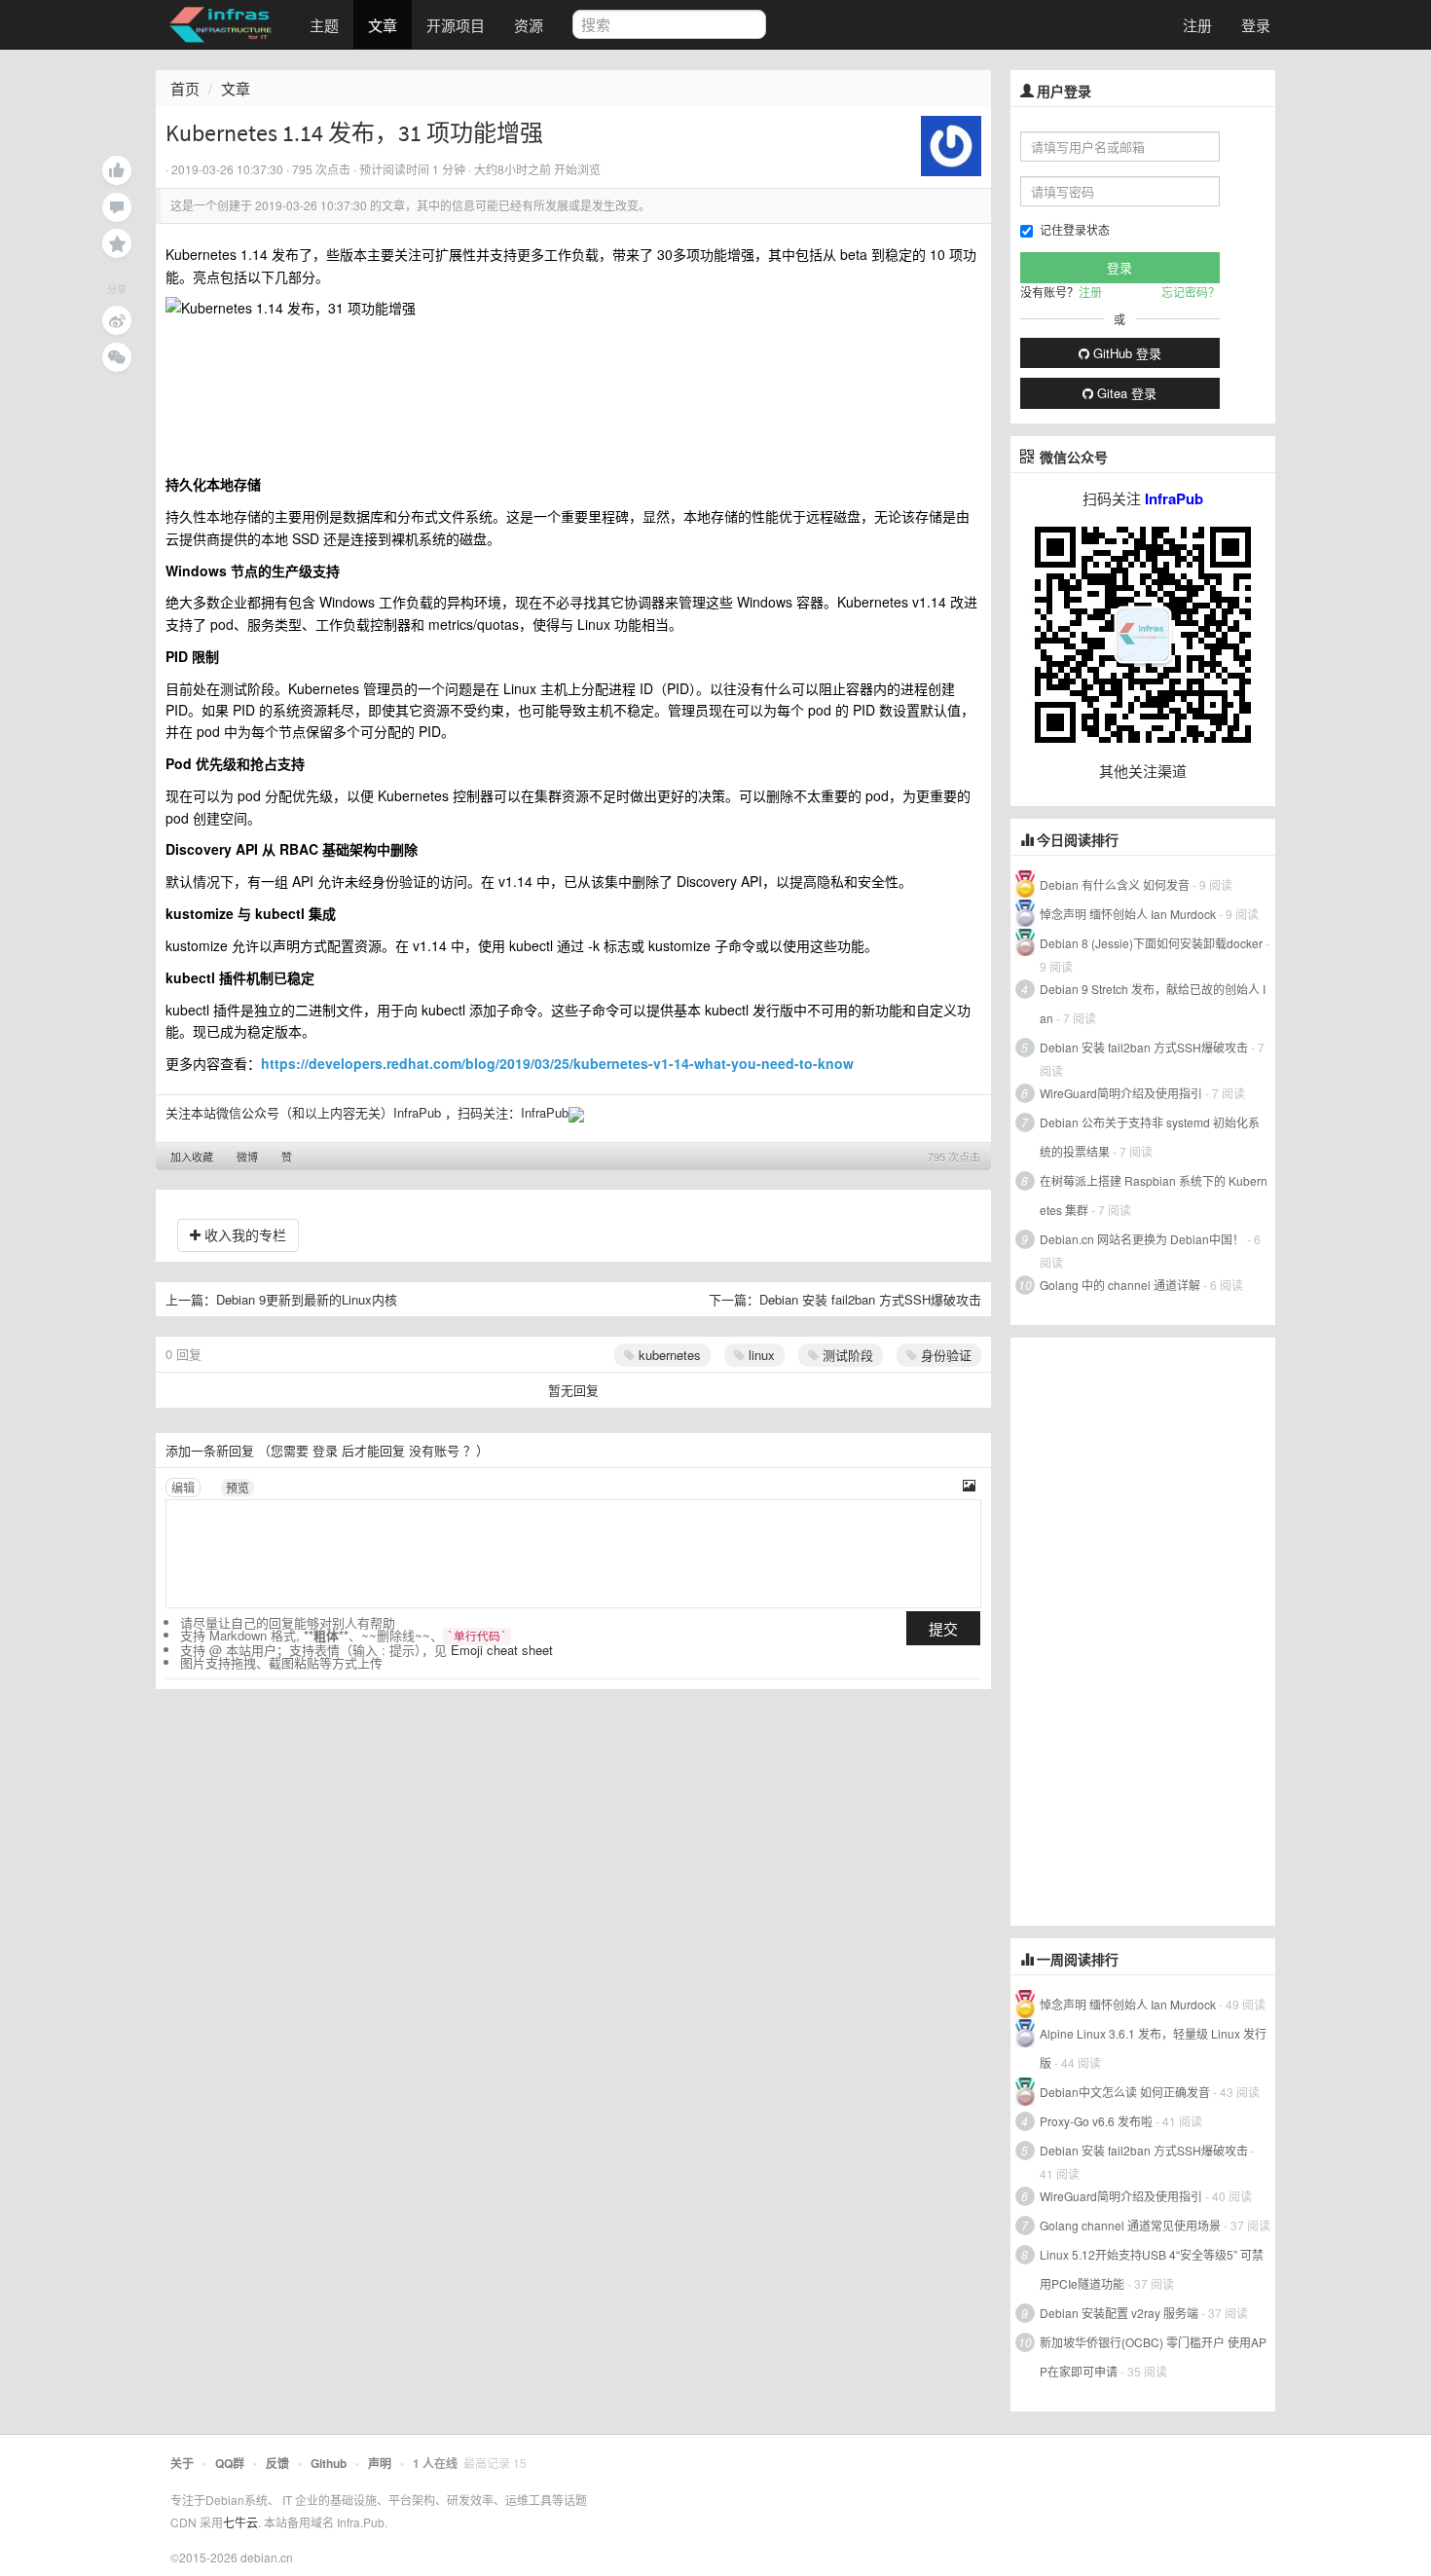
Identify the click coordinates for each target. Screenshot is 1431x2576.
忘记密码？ (1191, 292)
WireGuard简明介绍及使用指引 (1121, 1093)
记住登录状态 (1075, 229)
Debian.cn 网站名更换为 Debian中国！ (1142, 1239)
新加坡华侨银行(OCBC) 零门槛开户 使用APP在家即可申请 (1153, 2356)
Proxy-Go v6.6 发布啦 (1096, 2121)
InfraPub (545, 1112)
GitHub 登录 (1125, 353)
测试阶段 (846, 1355)
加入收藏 (192, 1157)
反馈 (277, 2463)
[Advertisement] (1156, 1630)
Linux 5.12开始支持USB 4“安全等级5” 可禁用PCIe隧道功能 (1152, 2269)
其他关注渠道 (1143, 771)
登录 (1256, 25)
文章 (383, 25)
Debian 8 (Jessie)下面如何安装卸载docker (1151, 943)
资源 (529, 25)
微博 (247, 1157)
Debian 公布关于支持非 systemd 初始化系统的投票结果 (1150, 1137)
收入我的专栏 (243, 1234)
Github (329, 2463)
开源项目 (456, 25)
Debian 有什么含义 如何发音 (1115, 884)
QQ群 (230, 2463)
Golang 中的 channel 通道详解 (1120, 1285)
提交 (943, 1628)
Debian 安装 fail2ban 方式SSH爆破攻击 (870, 1299)
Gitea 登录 (1125, 393)
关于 (182, 2463)
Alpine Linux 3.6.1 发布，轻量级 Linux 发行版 (1153, 2048)
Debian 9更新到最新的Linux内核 (307, 1299)
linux (760, 1355)
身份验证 (944, 1355)
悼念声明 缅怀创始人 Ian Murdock (1128, 914)
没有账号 (434, 1450)
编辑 (183, 1487)
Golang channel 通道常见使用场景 (1130, 2225)
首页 (185, 88)
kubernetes (668, 1355)
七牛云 (240, 2522)
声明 (380, 2463)
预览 (238, 1487)
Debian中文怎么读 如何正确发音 (1125, 2092)
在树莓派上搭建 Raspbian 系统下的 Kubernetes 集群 (1154, 1195)
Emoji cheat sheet (502, 1650)
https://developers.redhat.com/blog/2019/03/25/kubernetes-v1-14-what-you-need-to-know (557, 1063)
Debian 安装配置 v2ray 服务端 (1119, 2313)
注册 (1197, 25)
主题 (324, 25)
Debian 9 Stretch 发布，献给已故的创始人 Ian (1153, 1003)
